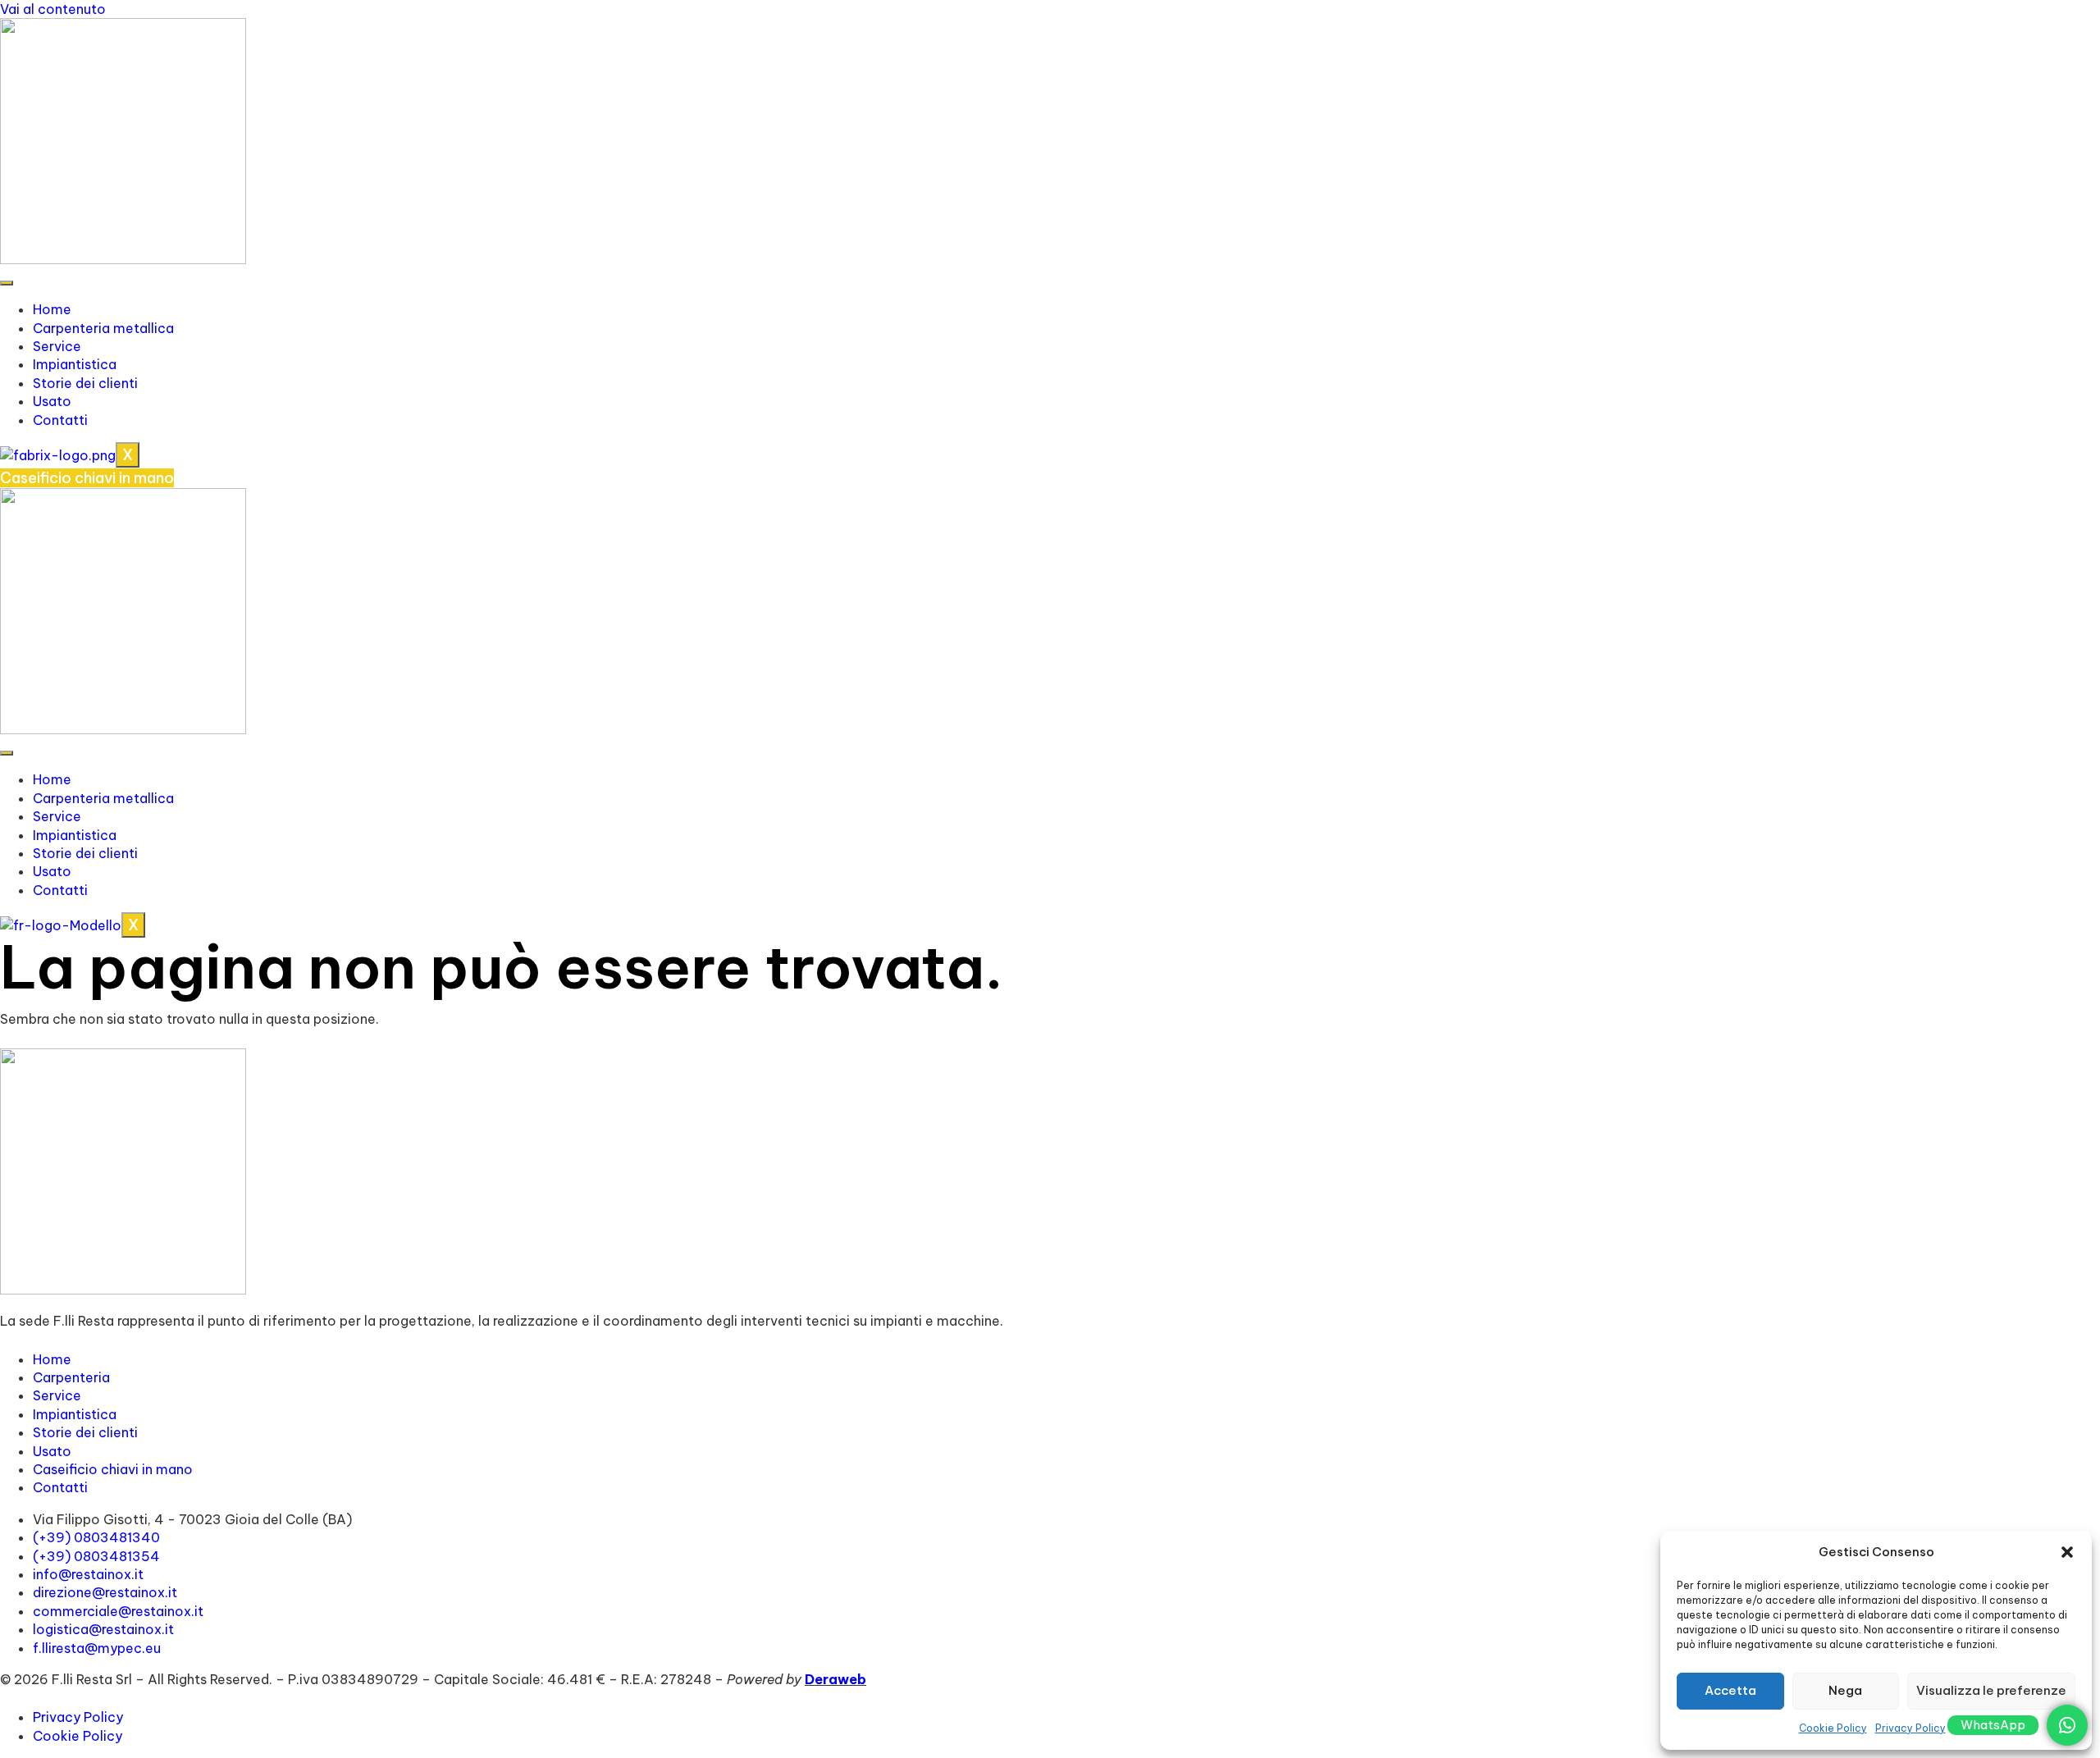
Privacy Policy (1911, 1728)
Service (57, 346)
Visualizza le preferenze (1991, 1690)
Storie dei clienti (85, 383)
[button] (2067, 1552)
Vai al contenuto (53, 9)
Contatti (60, 420)
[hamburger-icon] (7, 283)
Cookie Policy (1833, 1728)
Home (52, 309)
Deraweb (835, 1679)
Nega (1845, 1690)
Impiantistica (75, 364)
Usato (52, 401)
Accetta (1730, 1690)
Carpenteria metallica (103, 328)
